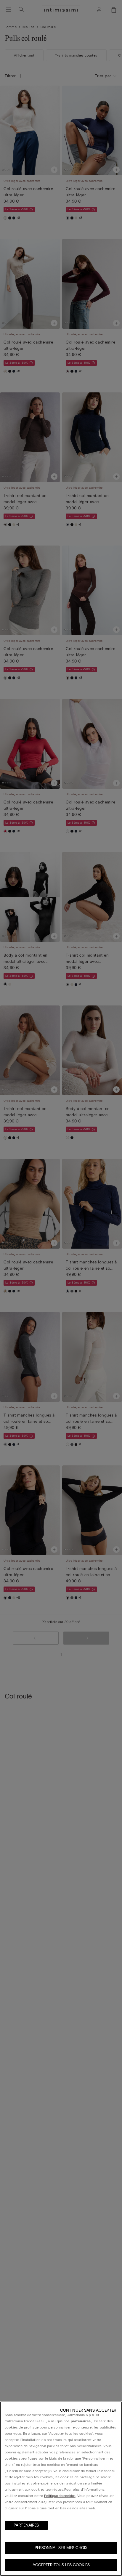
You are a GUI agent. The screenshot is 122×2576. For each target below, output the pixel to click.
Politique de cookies (60, 2496)
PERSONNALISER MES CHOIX (61, 2548)
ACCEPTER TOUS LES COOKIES (61, 2565)
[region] (61, 2489)
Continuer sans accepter (88, 2410)
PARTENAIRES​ (26, 2525)
